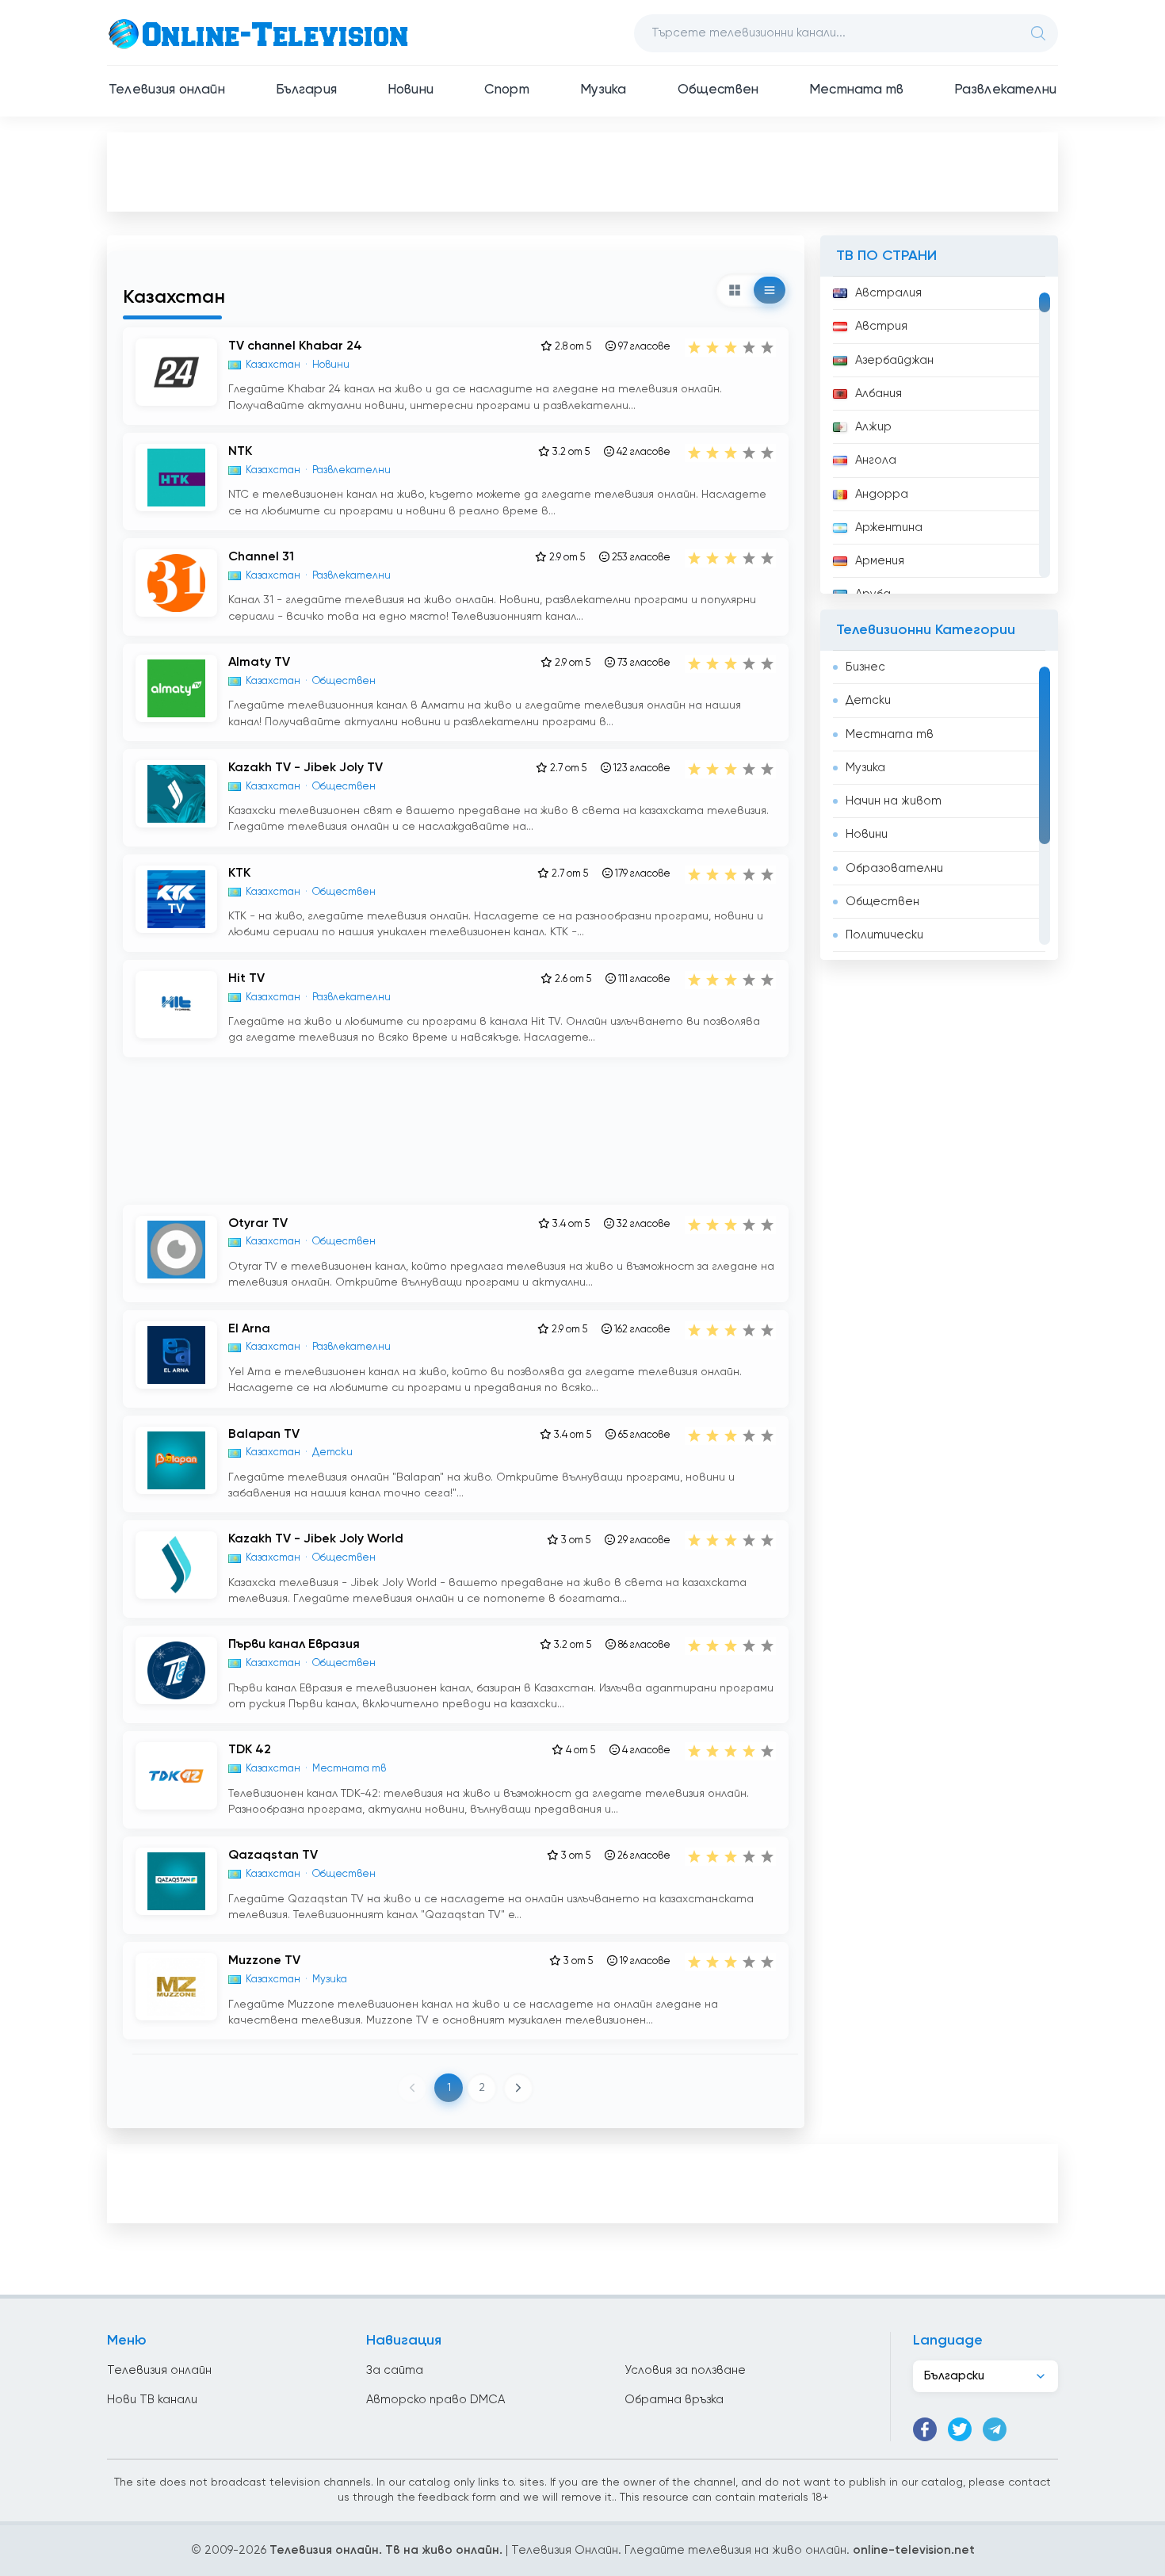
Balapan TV (264, 1435)
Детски (868, 700)
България (306, 90)
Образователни (894, 868)
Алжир (873, 427)
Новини (411, 90)
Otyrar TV (258, 1224)
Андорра (882, 494)
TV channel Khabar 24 (295, 346)
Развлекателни (1005, 90)
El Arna (249, 1329)
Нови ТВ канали (152, 2400)
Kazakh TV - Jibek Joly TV (306, 768)
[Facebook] (925, 2429)
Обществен (718, 90)
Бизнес (865, 667)
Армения (880, 561)
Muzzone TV (264, 1961)
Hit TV (246, 979)
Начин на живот (894, 801)
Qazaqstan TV (273, 1856)
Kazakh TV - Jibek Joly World (316, 1539)
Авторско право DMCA (435, 2400)
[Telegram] (995, 2429)
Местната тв (856, 90)
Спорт (507, 90)
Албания (879, 394)
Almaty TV (259, 663)
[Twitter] (960, 2429)
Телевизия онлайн (167, 90)
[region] (939, 435)
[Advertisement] (582, 171)
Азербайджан (894, 360)
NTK (240, 452)
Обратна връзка (674, 2400)
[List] (770, 290)
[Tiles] (735, 290)
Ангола (876, 460)
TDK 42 (250, 1750)
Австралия (888, 293)
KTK (239, 873)
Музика (604, 90)
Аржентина (889, 527)
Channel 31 (261, 557)
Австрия (881, 326)
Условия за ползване (685, 2370)
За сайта (395, 2370)
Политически (884, 935)
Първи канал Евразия (294, 1645)
